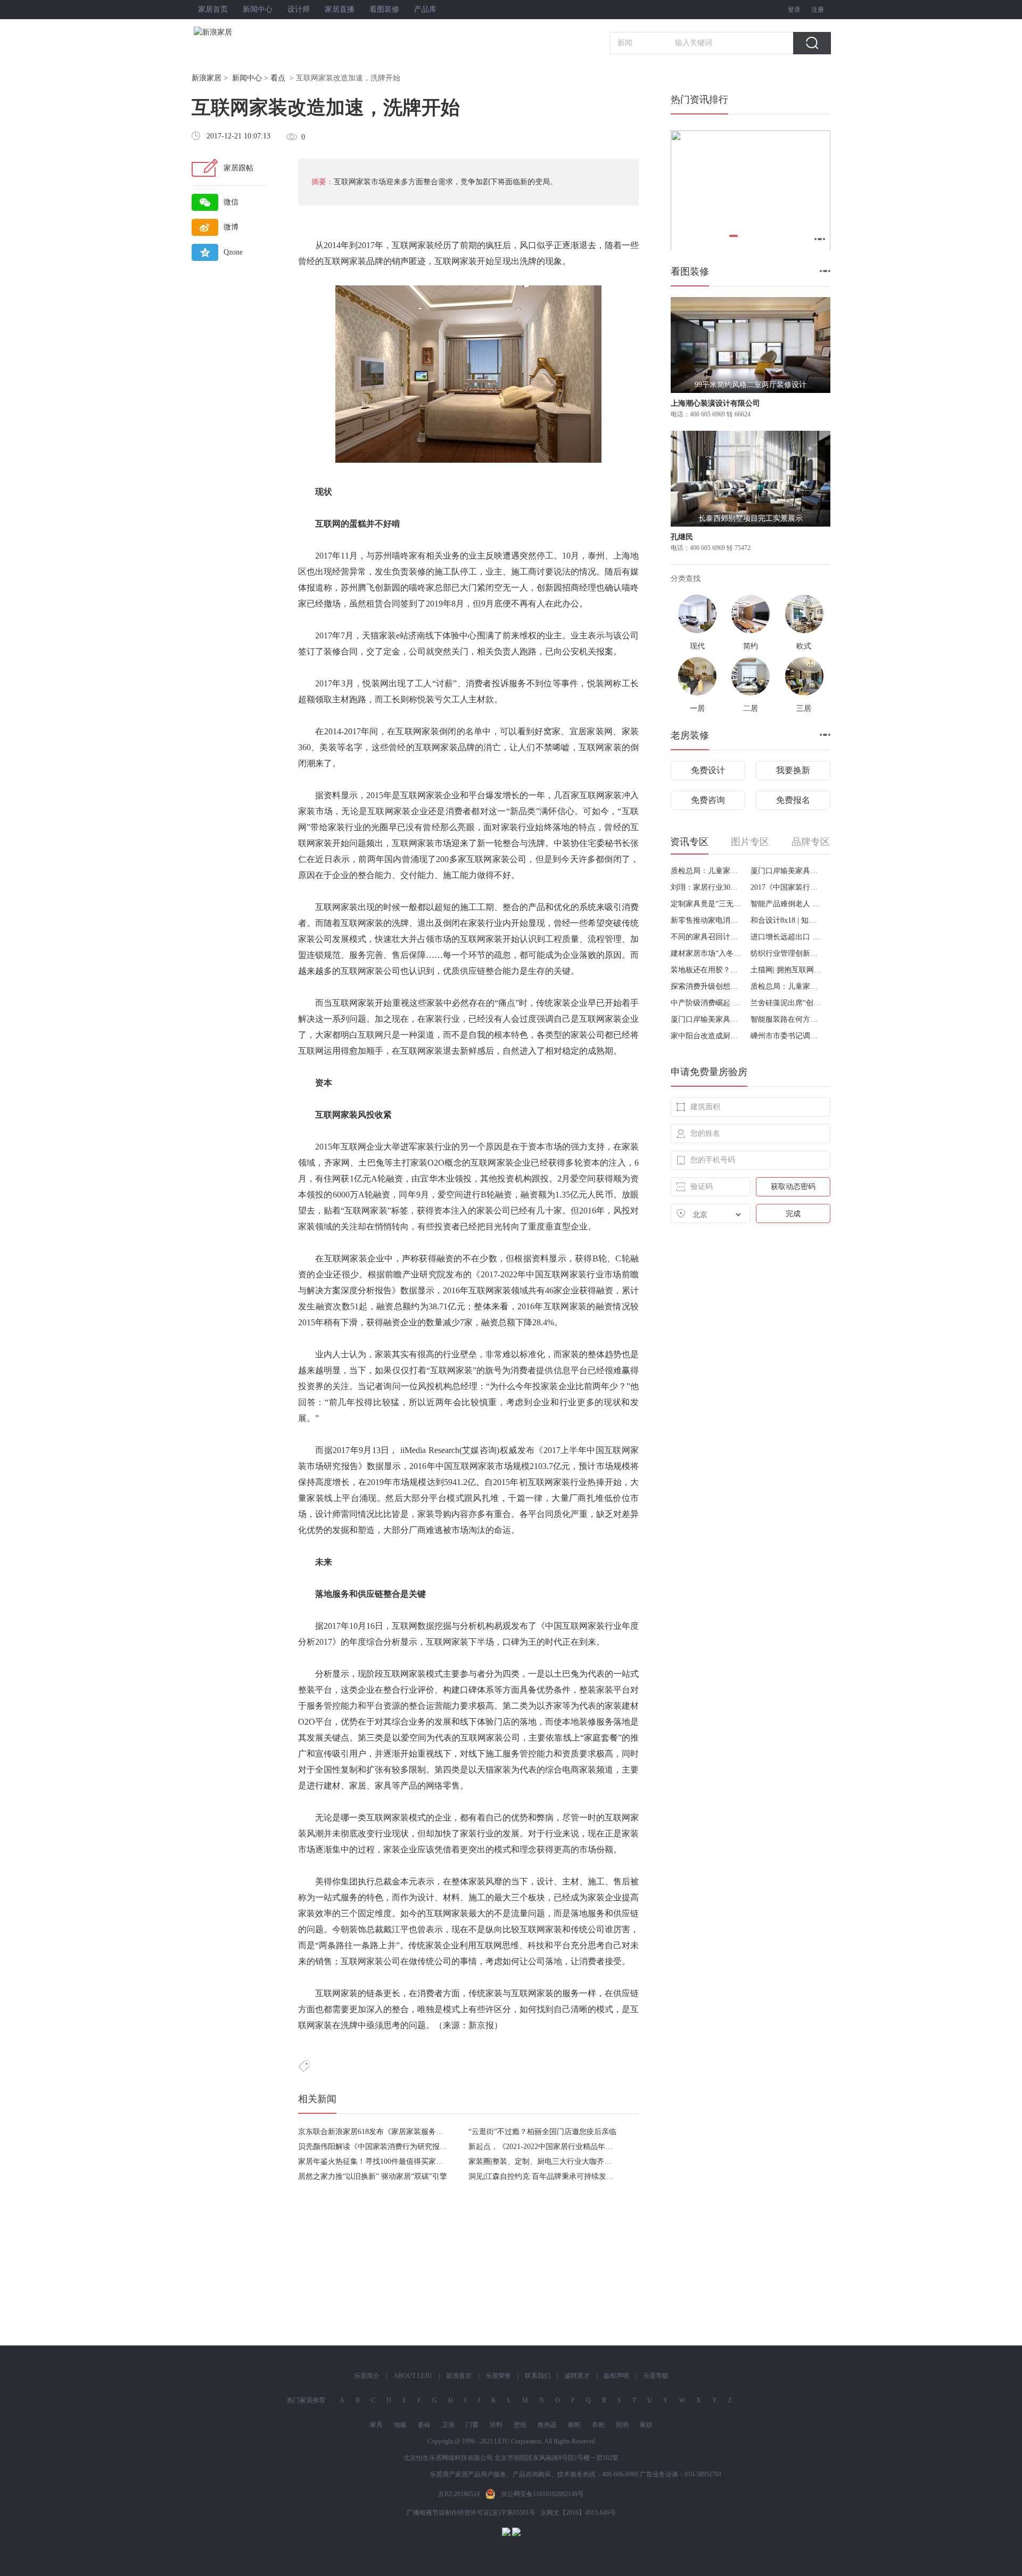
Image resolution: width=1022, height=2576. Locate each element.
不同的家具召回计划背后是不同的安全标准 (707, 937)
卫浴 (448, 2425)
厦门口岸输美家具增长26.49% (786, 871)
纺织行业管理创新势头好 (786, 953)
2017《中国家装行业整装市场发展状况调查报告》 (786, 887)
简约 (751, 646)
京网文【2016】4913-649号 (578, 2513)
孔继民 (682, 537)
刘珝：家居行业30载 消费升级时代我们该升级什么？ (707, 887)
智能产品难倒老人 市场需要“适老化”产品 (786, 904)
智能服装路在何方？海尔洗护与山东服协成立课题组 (786, 1019)
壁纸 (520, 2425)
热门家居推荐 (306, 2400)
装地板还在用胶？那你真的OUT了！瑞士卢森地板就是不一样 (707, 970)
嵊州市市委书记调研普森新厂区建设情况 (786, 1036)
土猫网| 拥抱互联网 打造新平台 (786, 970)
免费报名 (793, 800)
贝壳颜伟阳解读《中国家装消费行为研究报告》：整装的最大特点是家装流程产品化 (436, 2147)
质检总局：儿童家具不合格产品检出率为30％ (707, 871)
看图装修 (384, 9)
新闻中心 (258, 9)
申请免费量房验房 (709, 1072)
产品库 (425, 9)
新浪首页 (459, 2376)
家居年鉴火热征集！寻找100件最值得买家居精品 (378, 2161)
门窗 (472, 2425)
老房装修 (690, 735)
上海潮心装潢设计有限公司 (715, 403)
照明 (622, 2425)
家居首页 (213, 9)
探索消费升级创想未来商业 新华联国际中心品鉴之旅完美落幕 (707, 986)
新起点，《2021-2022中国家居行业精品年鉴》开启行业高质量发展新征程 (589, 2147)
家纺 (646, 2425)
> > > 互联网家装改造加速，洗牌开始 (296, 78)
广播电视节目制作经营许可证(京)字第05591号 (471, 2513)
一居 (697, 708)
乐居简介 (367, 2376)
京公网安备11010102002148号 (542, 2494)
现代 (697, 646)
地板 (400, 2425)
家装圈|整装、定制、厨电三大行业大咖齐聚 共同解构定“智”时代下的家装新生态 (600, 2161)
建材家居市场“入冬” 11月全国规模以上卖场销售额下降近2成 (707, 953)
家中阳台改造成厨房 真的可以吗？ (707, 1036)
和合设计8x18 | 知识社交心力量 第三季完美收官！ (786, 920)
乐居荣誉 (498, 2376)
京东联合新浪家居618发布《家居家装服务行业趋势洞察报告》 (401, 2132)
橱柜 (574, 2425)
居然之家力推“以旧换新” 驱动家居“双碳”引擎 (373, 2176)
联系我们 (538, 2376)
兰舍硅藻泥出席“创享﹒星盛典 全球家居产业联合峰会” (786, 1003)
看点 (278, 78)
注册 (818, 10)
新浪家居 (207, 78)
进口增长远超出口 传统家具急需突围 (786, 937)
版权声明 (616, 2376)
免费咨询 (708, 800)
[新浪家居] (236, 32)
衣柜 (598, 2425)
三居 (804, 708)
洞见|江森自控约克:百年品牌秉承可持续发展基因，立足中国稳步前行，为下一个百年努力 (616, 2176)
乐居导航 (656, 2376)
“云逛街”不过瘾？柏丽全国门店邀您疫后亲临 (542, 2132)
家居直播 (340, 9)
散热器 (547, 2425)
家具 (376, 2425)
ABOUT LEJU (413, 2376)
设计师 (299, 9)
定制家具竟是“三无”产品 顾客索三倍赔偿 (707, 904)
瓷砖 (424, 2425)
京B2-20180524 (459, 2494)
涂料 (496, 2425)
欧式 (804, 646)
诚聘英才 (577, 2376)
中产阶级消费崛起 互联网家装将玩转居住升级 (707, 1003)
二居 (751, 708)
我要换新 (793, 770)
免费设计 (708, 770)
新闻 (625, 43)
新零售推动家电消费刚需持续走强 (707, 920)
